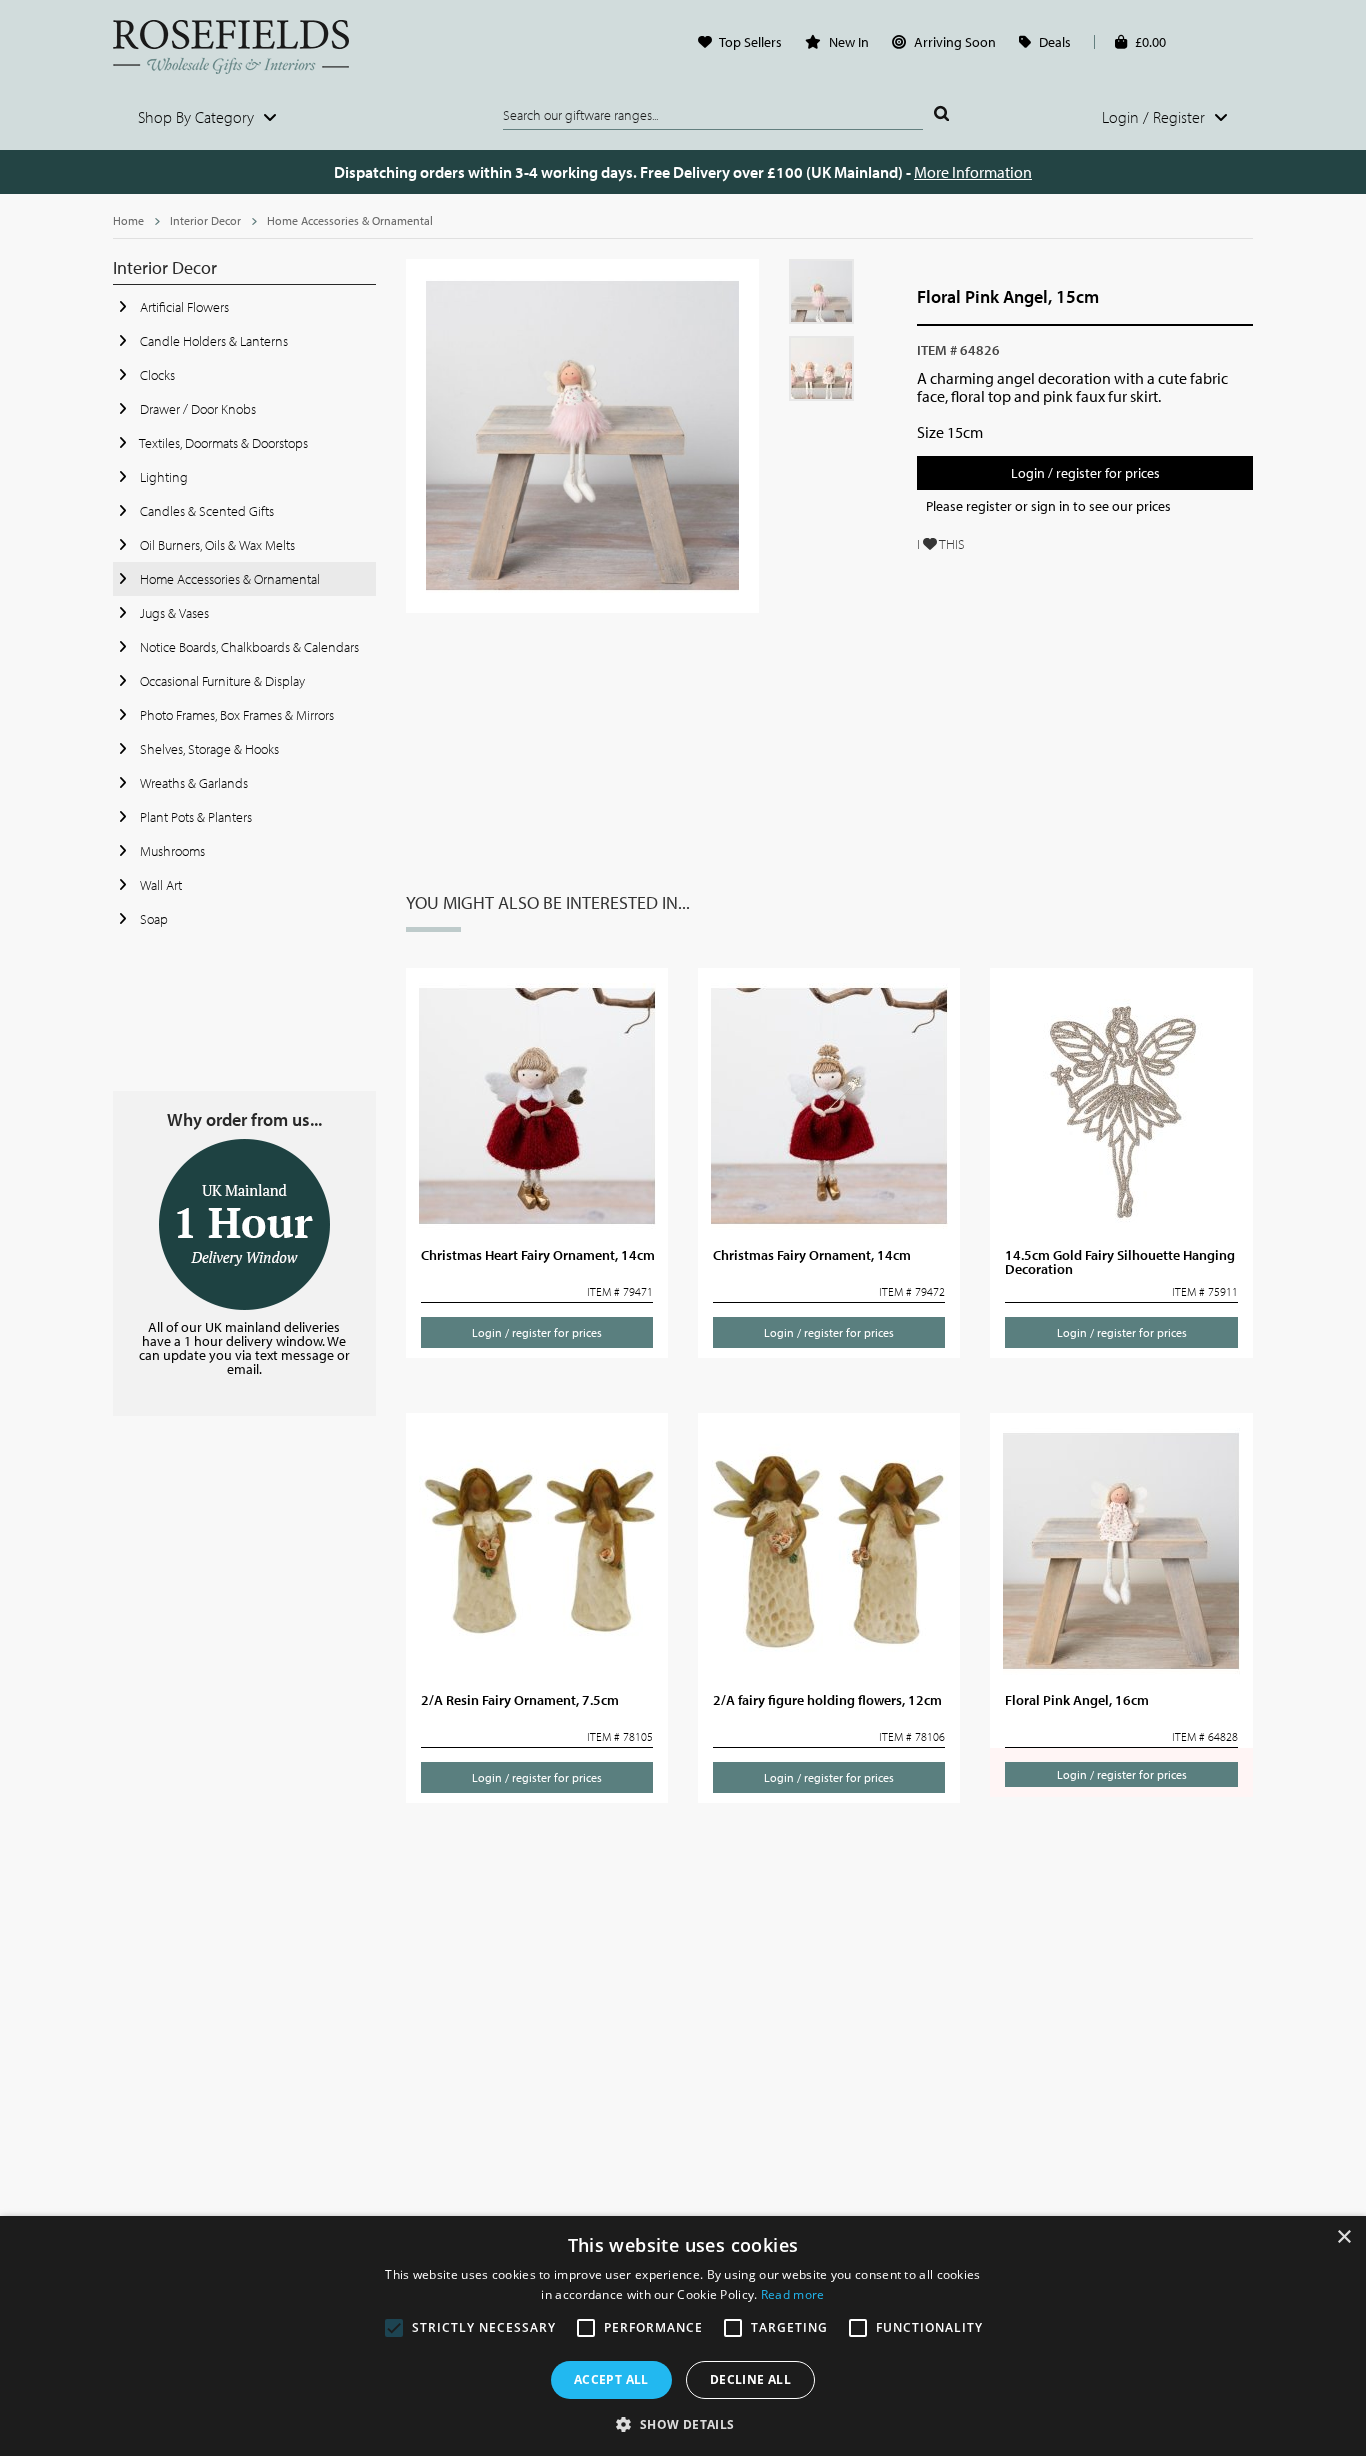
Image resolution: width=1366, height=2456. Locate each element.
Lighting (162, 477)
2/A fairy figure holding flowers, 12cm (827, 1700)
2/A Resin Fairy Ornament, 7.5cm (520, 1700)
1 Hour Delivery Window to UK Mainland (244, 1224)
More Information (973, 172)
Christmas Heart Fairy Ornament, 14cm (538, 1255)
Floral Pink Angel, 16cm (1077, 1700)
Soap (152, 919)
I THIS (941, 544)
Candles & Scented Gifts (205, 511)
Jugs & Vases (173, 613)
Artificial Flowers (183, 307)
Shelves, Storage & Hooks (208, 749)
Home (128, 220)
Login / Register (1155, 117)
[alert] (683, 2336)
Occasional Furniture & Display (221, 681)
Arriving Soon (955, 42)
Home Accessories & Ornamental (350, 220)
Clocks (156, 375)
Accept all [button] (611, 2379)
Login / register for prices (1085, 473)
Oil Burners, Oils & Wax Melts (216, 545)
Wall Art (159, 885)
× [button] (1343, 2237)
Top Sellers (750, 42)
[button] (682, 2423)
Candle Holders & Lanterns (212, 341)
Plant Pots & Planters (194, 817)
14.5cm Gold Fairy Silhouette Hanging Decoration (1120, 1262)
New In (849, 42)
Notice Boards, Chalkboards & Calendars (248, 647)
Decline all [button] (750, 2379)
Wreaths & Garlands (192, 783)
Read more (793, 2294)
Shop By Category (198, 117)
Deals (1055, 42)
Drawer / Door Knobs (196, 409)
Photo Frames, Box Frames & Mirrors (235, 715)
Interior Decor (205, 220)
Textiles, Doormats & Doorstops (222, 443)
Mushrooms (171, 851)
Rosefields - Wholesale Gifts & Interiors (244, 47)
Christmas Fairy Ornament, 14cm (812, 1255)
